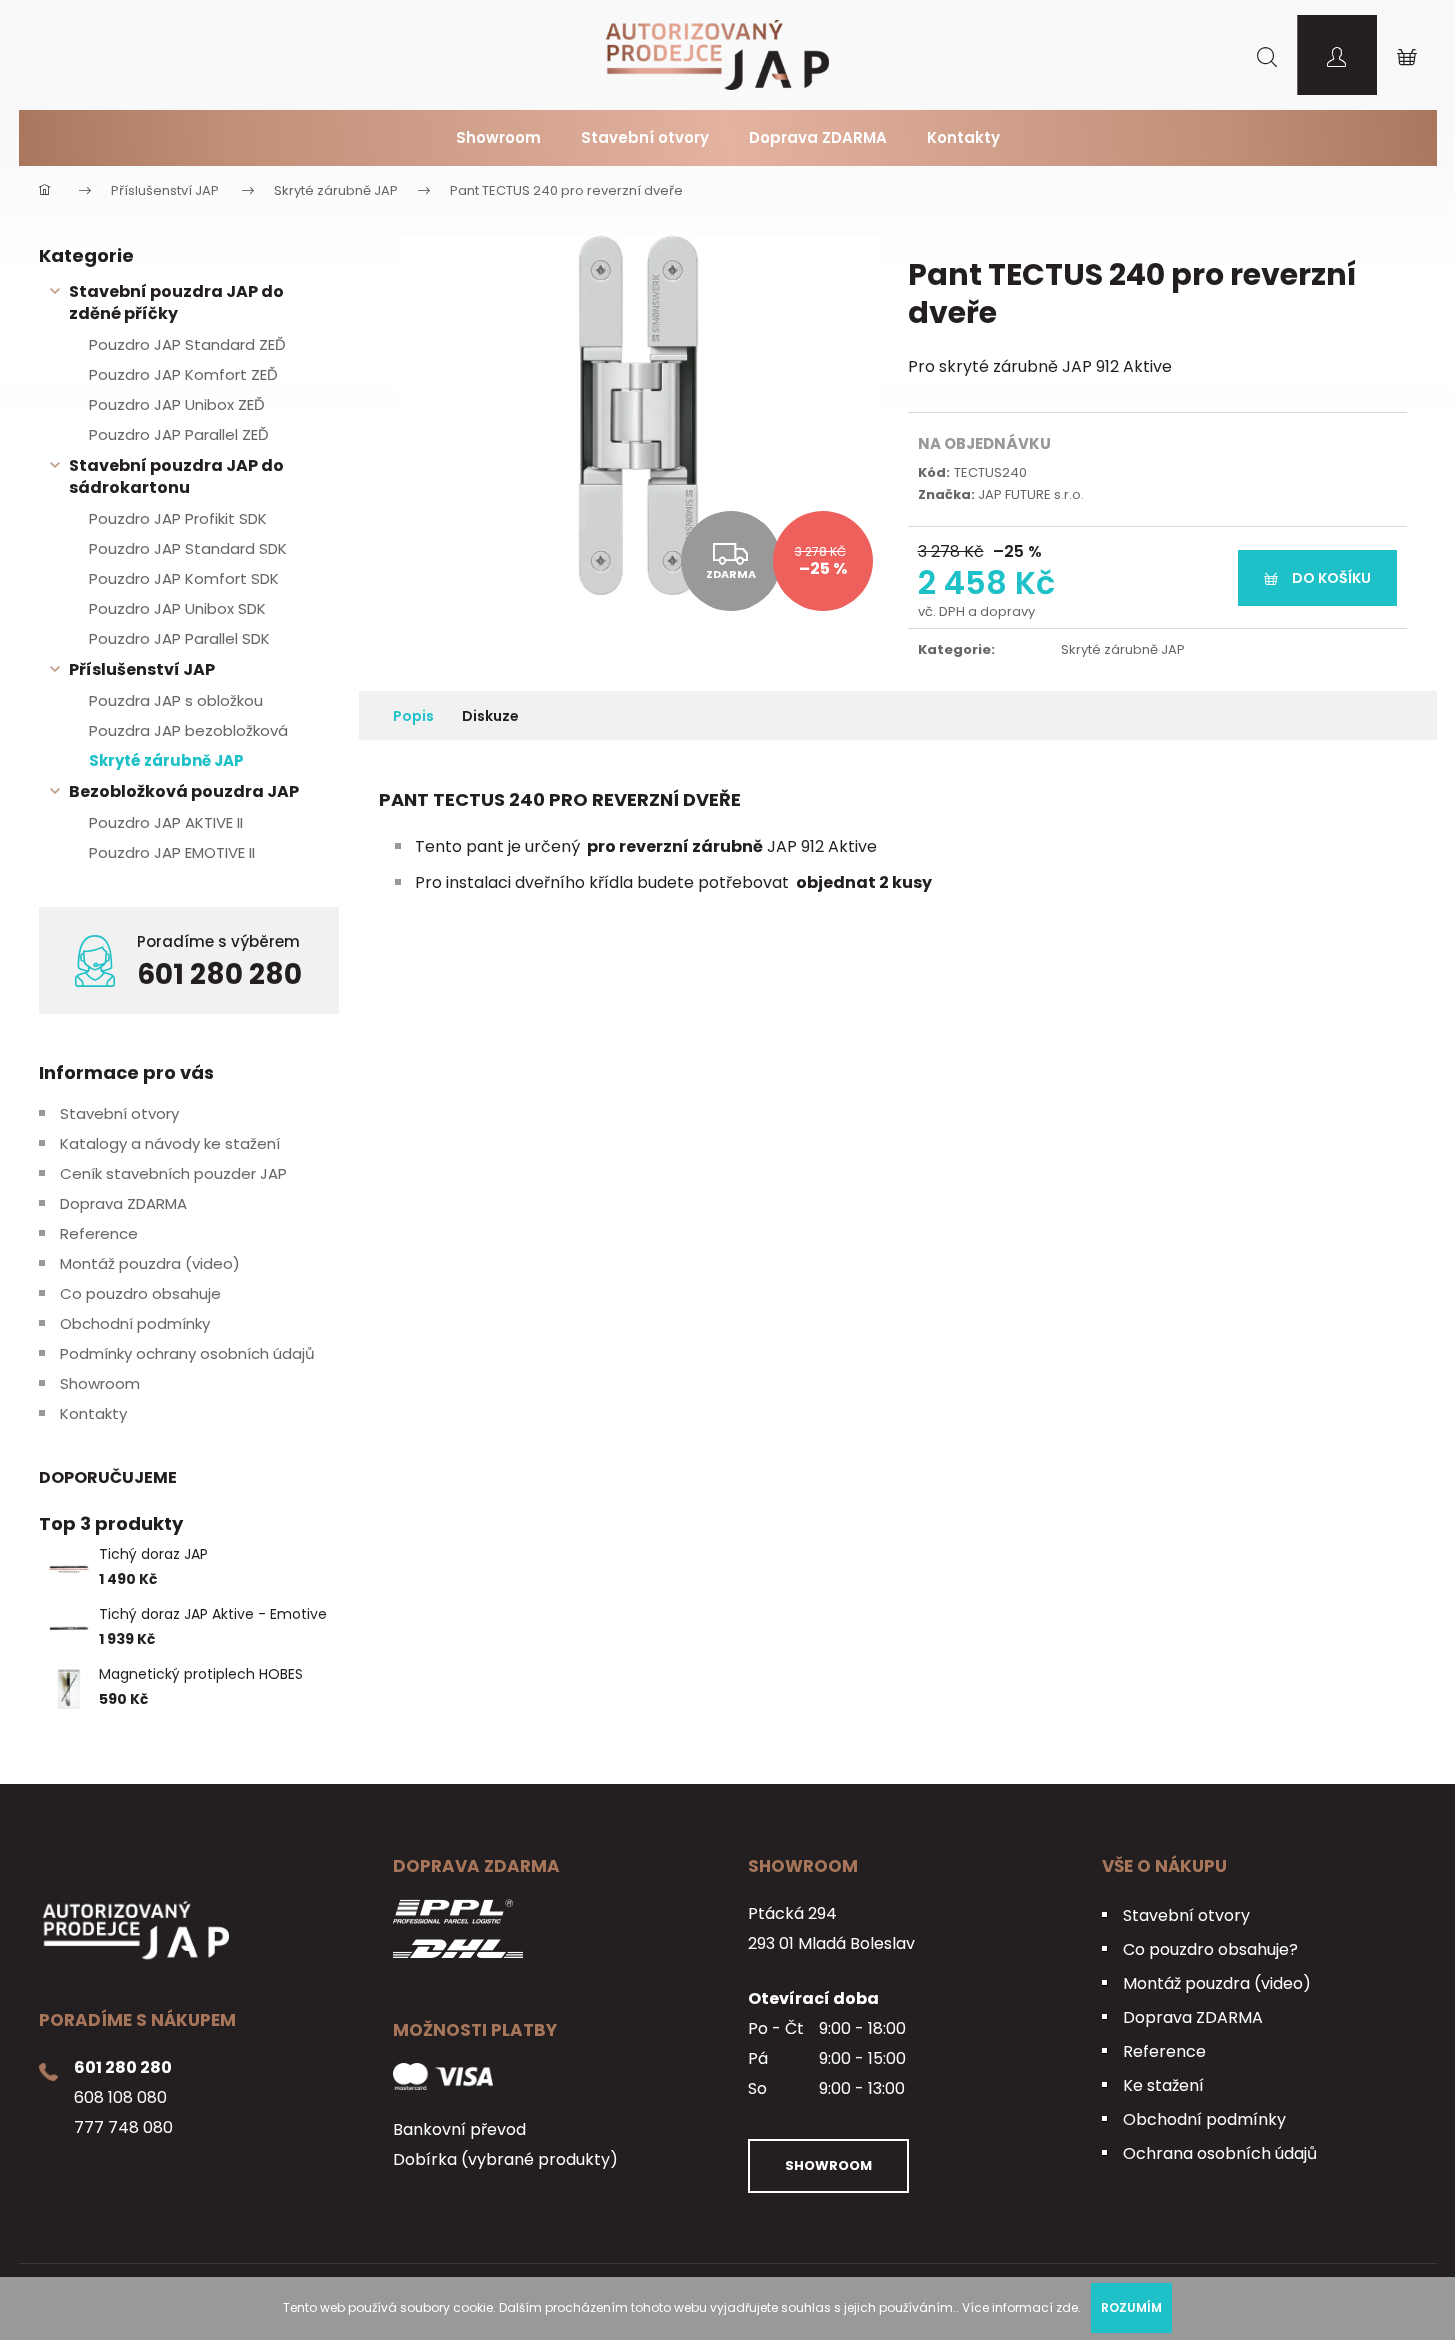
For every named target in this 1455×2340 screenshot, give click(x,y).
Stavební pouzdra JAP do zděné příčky (176, 302)
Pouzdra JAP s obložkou (176, 700)
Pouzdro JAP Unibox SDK (177, 608)
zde (1067, 2307)
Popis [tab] (413, 716)
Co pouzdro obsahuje (140, 1293)
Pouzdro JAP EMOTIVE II (172, 852)
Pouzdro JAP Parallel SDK (179, 638)
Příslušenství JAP (142, 669)
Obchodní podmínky (135, 1323)
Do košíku (1331, 578)
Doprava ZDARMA (123, 1203)
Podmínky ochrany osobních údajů (187, 1353)
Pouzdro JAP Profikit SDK (178, 518)
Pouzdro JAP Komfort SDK (184, 578)
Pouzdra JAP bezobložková (188, 730)
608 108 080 (120, 2097)
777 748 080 (123, 2127)
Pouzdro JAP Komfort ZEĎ (183, 374)
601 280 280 (219, 975)
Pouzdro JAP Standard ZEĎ (187, 344)
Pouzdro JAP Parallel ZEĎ (179, 434)
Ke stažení (1163, 2085)
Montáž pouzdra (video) (150, 1263)
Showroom (100, 1383)
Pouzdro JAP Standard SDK (188, 548)
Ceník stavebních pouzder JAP (173, 1173)
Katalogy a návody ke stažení (170, 1143)
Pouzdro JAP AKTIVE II (166, 822)
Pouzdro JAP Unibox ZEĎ (177, 404)
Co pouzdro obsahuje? (1210, 1949)
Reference (99, 1233)
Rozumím (1131, 2307)
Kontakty (93, 1413)
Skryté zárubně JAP (166, 760)
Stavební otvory (119, 1113)
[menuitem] (498, 138)
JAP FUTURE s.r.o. (1031, 494)
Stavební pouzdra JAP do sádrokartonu (176, 476)
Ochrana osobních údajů (1220, 2153)
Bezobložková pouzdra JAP (184, 791)
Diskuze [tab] (490, 716)
